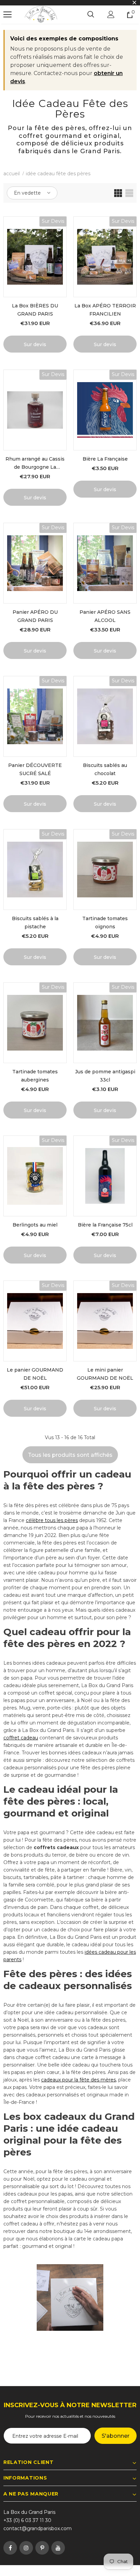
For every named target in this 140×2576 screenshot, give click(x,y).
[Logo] (41, 15)
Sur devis (35, 344)
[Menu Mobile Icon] (7, 15)
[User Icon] (111, 14)
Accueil (12, 174)
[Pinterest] (42, 2548)
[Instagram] (26, 2548)
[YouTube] (58, 2548)
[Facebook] (10, 2548)
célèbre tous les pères (52, 1520)
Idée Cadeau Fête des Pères (58, 174)
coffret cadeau (21, 1738)
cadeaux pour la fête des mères (78, 2080)
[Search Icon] (91, 15)
